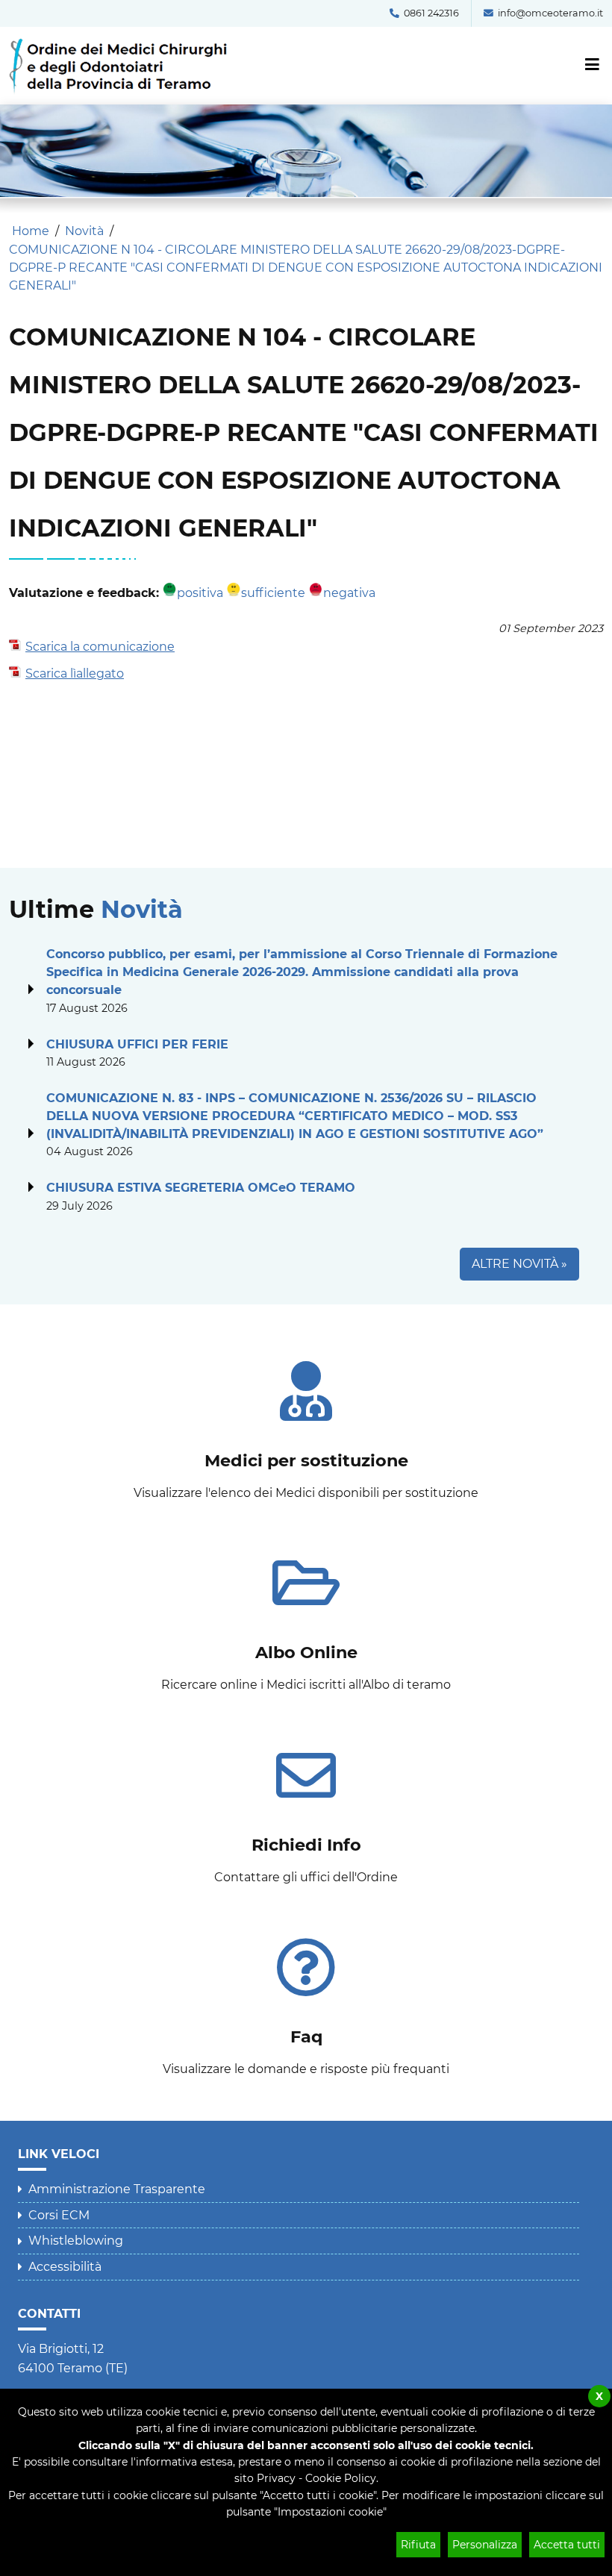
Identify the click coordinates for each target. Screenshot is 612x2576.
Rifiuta (418, 2545)
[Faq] (306, 2000)
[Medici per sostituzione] (306, 1424)
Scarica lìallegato (75, 673)
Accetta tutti (567, 2545)
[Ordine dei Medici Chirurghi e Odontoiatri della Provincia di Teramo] (123, 45)
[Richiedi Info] (306, 1808)
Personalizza (485, 2545)
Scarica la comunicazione (100, 647)
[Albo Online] (306, 1616)
